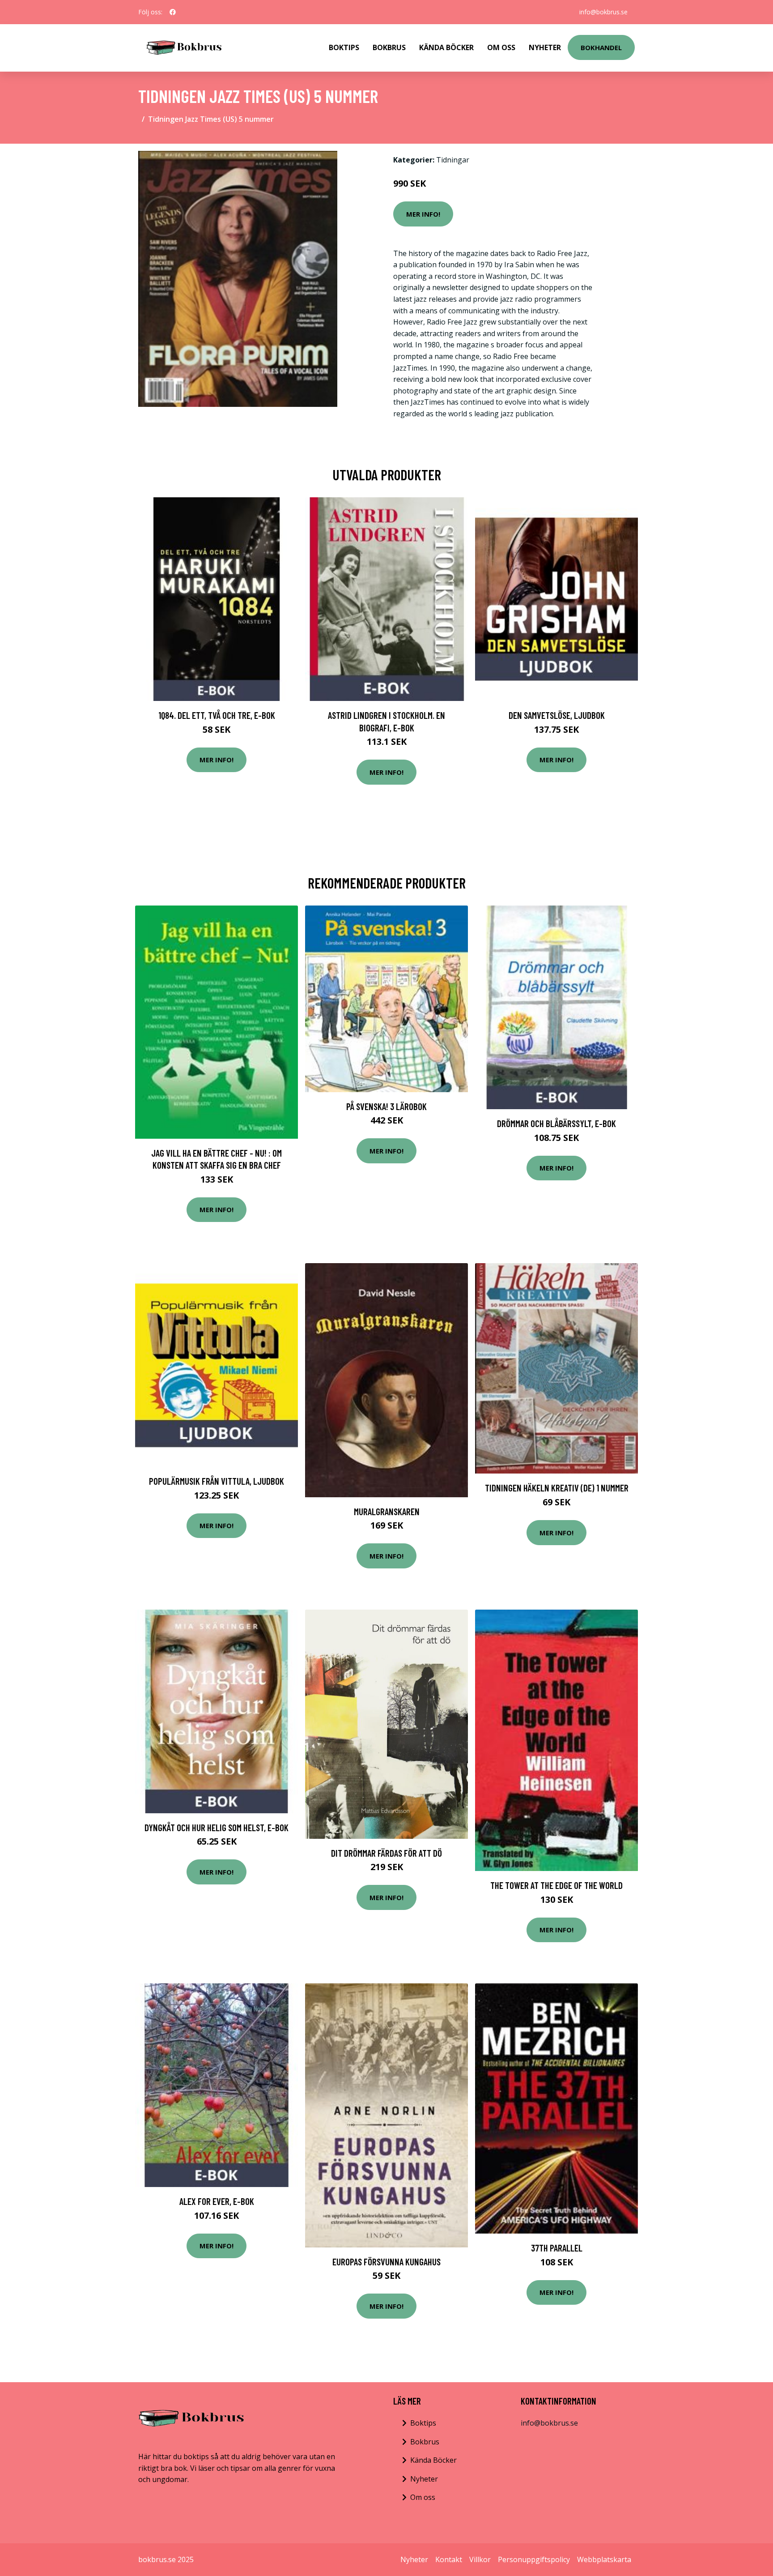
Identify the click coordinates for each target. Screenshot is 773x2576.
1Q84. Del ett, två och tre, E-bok (217, 715)
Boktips (344, 47)
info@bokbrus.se (603, 12)
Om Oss (501, 47)
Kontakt (449, 2559)
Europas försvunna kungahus (386, 2262)
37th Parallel (557, 2248)
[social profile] (173, 12)
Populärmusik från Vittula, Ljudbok (217, 1481)
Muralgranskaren (387, 1511)
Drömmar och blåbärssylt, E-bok (556, 1123)
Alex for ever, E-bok (217, 2201)
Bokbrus (389, 47)
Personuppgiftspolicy (534, 2559)
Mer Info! (423, 214)
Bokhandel (601, 47)
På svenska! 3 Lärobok (386, 1106)
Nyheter (545, 47)
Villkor (480, 2559)
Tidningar (453, 160)
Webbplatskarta (604, 2559)
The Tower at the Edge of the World (556, 1885)
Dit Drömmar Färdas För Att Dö (386, 1853)
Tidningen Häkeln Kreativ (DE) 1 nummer (557, 1488)
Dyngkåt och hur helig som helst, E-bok (217, 1827)
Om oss (423, 2497)
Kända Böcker (446, 47)
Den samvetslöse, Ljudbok (557, 715)
